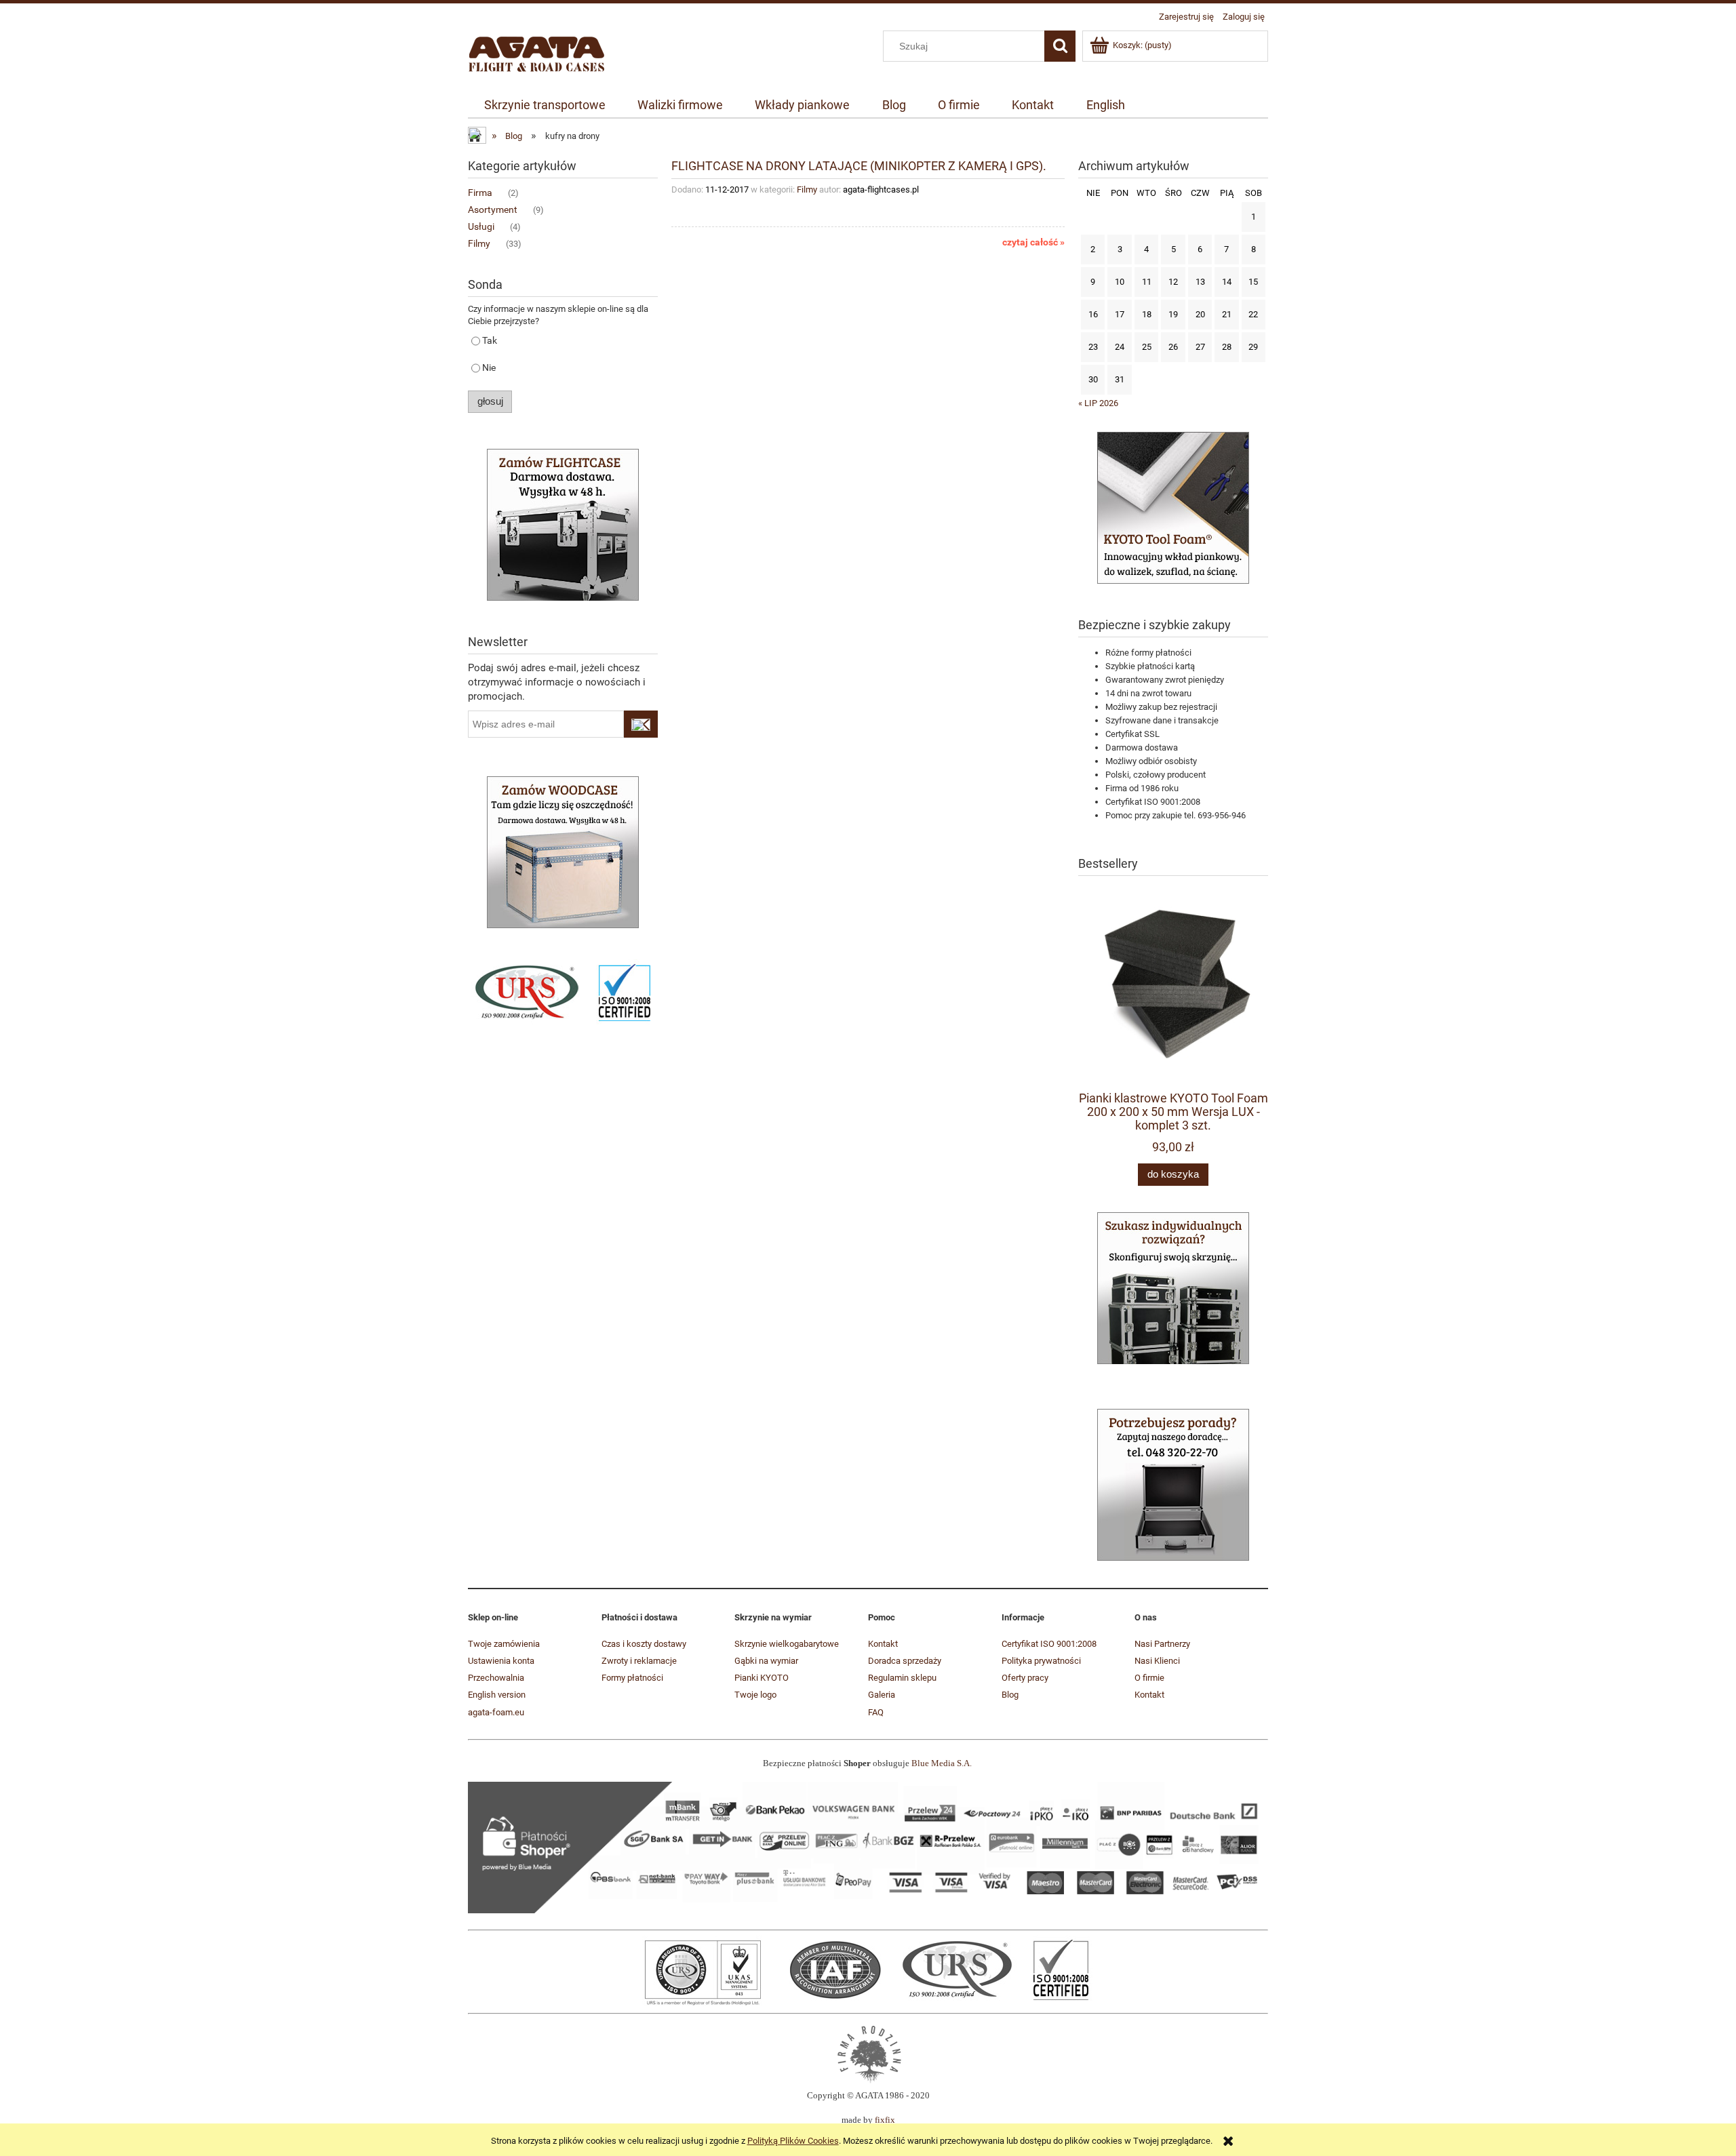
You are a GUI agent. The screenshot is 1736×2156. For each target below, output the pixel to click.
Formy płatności (632, 1678)
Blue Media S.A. (942, 1763)
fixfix (885, 2120)
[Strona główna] (537, 52)
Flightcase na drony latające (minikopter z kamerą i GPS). (859, 165)
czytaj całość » (1033, 242)
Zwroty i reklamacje (639, 1661)
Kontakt (883, 1644)
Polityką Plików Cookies (793, 2141)
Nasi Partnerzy (1162, 1644)
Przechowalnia (496, 1678)
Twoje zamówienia (504, 1644)
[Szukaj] (1060, 46)
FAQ (876, 1712)
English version (497, 1695)
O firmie (1149, 1678)
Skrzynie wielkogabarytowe (787, 1644)
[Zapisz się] (641, 724)
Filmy (479, 243)
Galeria (882, 1695)
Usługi (481, 226)
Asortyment (493, 209)
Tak (490, 340)
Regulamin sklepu (902, 1678)
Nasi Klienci (1157, 1661)
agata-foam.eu (496, 1712)
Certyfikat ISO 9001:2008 (1049, 1644)
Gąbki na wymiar (766, 1661)
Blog (1010, 1695)
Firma (480, 193)
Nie (489, 367)
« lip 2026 (1098, 403)
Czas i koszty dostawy (644, 1644)
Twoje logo (755, 1695)
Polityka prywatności (1041, 1661)
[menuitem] (545, 105)
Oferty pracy (1025, 1678)
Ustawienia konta (501, 1661)
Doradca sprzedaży (905, 1661)
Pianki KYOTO (762, 1678)
